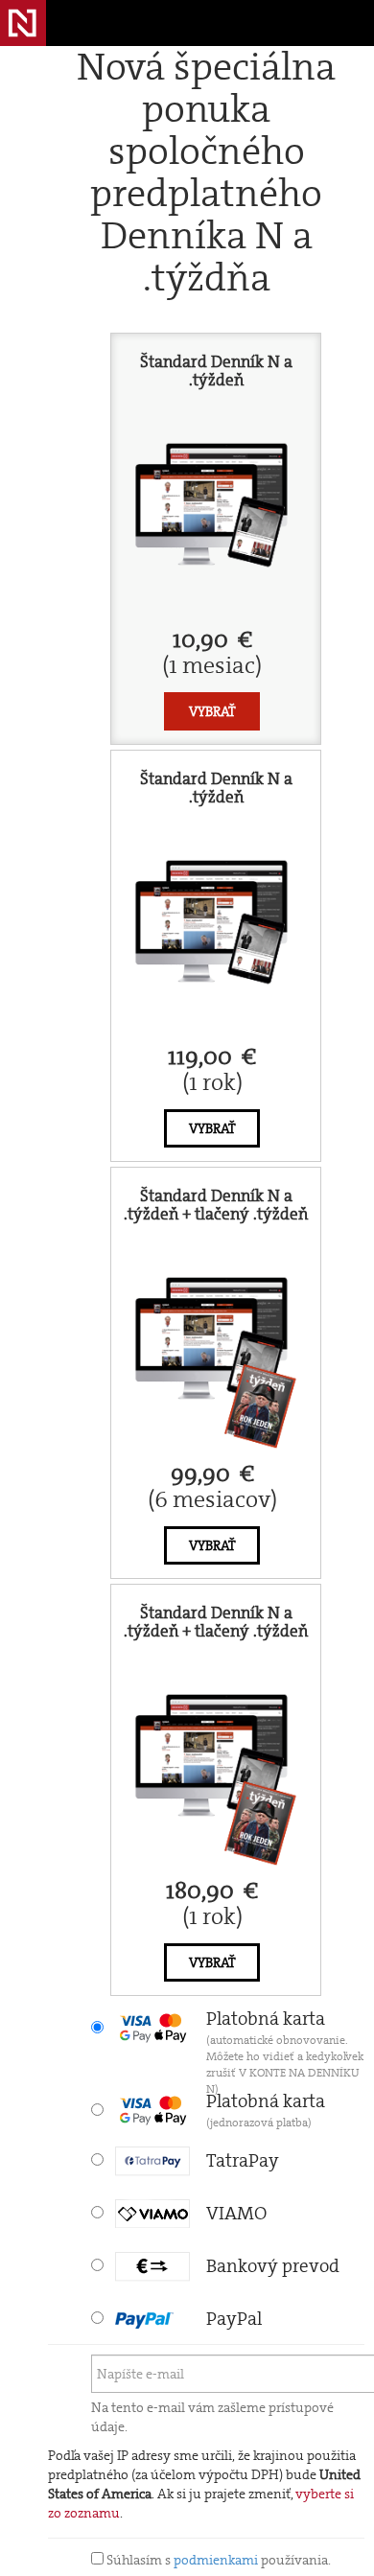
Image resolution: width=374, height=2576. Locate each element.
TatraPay (243, 2160)
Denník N (23, 23)
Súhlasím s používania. (217, 2560)
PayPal (234, 2319)
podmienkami (216, 2560)
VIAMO (236, 2213)
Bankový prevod (273, 2266)
